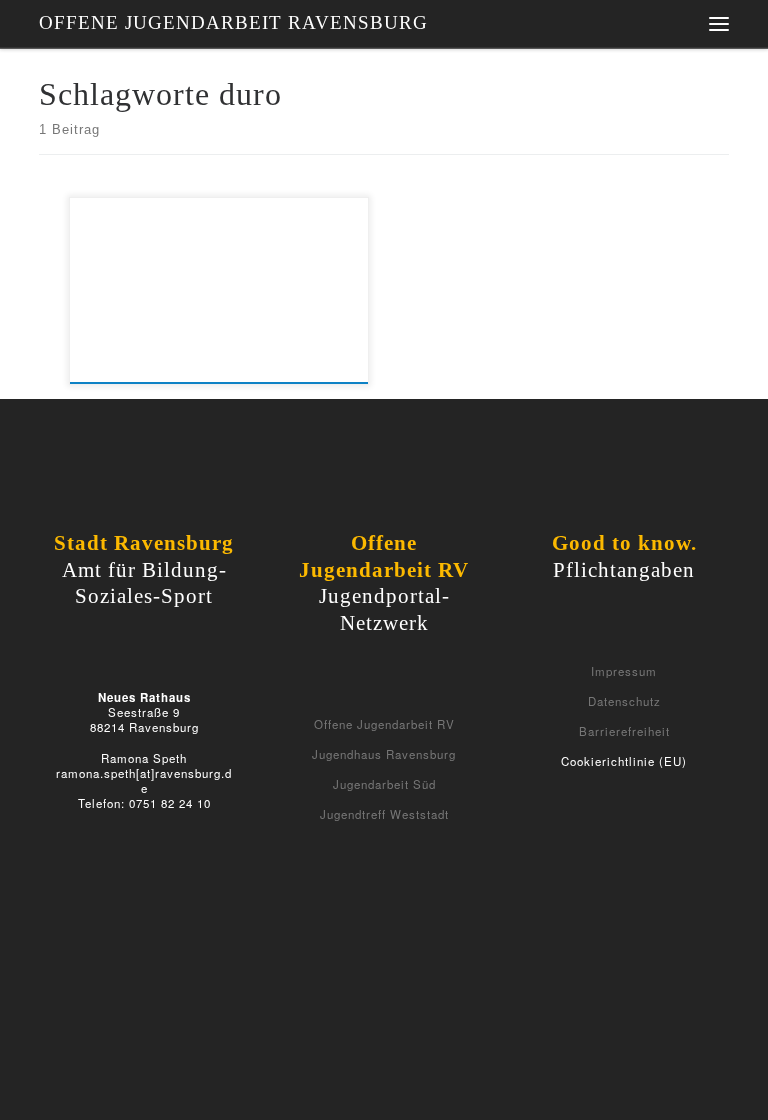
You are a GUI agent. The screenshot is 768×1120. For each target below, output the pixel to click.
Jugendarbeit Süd (384, 784)
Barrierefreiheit (624, 731)
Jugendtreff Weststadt (384, 814)
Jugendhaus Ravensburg (384, 754)
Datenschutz (624, 701)
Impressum (624, 671)
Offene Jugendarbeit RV (384, 724)
